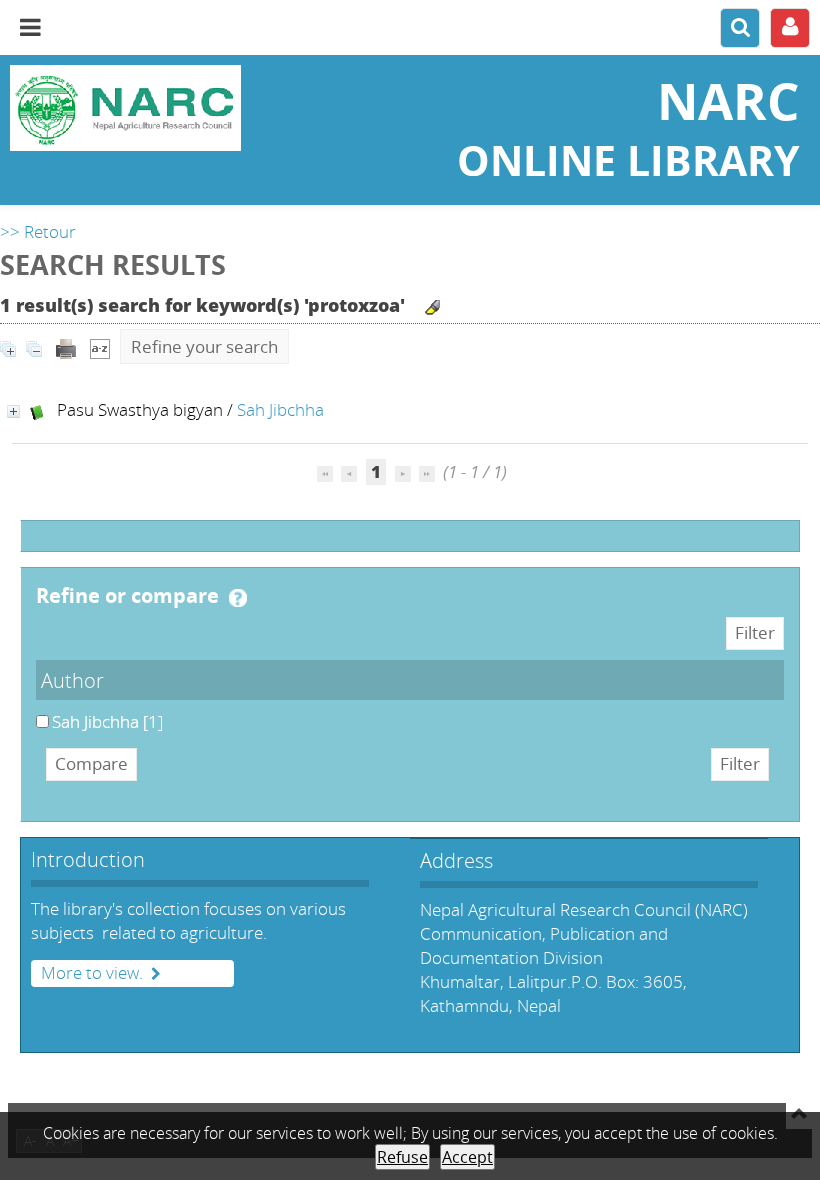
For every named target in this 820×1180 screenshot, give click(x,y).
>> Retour (38, 231)
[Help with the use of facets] (238, 598)
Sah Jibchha (280, 409)
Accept (467, 1157)
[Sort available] (100, 346)
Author (72, 680)
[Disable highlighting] (432, 307)
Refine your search (204, 346)
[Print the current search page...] (66, 346)
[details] (13, 411)
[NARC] (136, 108)
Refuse (402, 1157)
